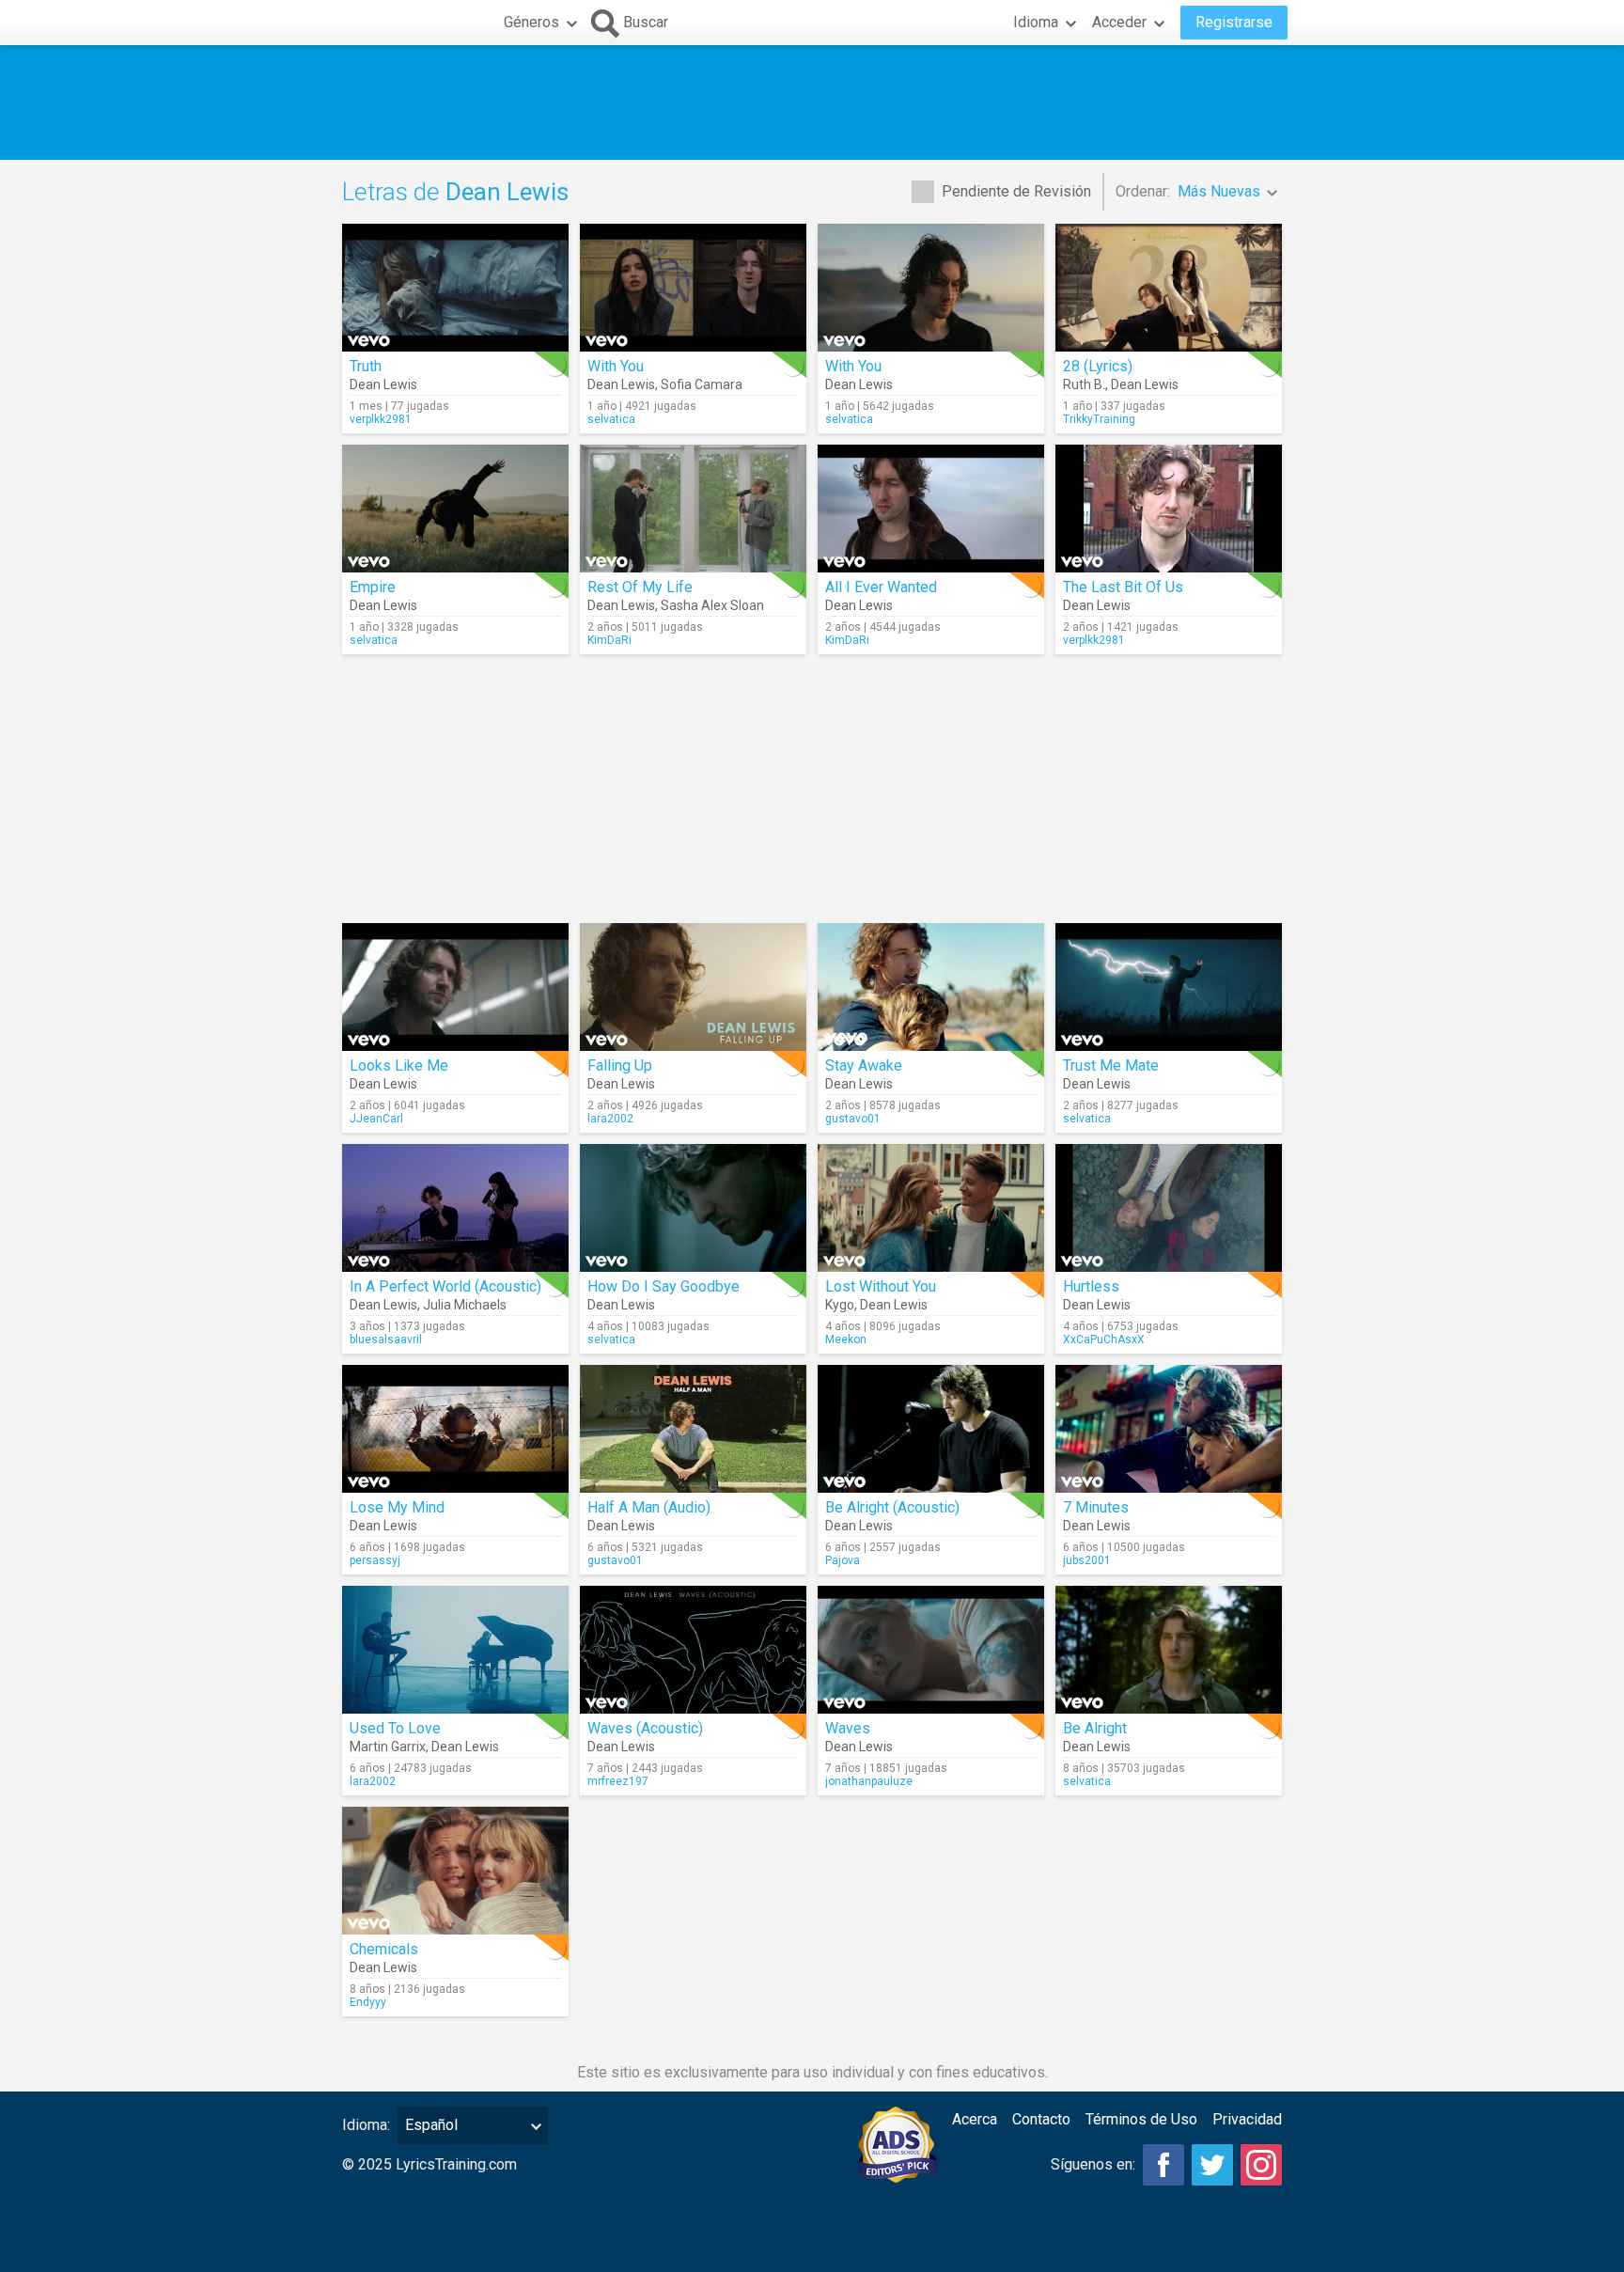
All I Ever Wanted (881, 587)
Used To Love (395, 1728)
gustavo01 (853, 1119)
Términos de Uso (1141, 2119)
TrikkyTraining (1099, 419)
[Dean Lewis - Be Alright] (1169, 1650)
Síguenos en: (1093, 2164)
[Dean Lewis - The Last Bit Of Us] (1169, 509)
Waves (848, 1728)
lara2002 (610, 1119)
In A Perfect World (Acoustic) (445, 1286)
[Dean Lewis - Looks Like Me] (455, 987)
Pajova (843, 1560)
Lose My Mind (397, 1507)
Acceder (1119, 22)
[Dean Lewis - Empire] (455, 509)
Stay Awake (864, 1065)
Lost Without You (881, 1286)
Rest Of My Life (640, 587)
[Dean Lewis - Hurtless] (1169, 1208)
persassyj (375, 1560)
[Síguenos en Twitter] (1212, 2165)
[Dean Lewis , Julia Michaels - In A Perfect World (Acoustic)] (455, 1208)
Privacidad (1247, 2119)
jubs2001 (1087, 1560)
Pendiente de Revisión (1016, 191)
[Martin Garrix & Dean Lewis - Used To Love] (455, 1650)
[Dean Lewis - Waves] (931, 1650)
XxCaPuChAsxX (1104, 1340)
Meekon (846, 1340)
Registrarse (1234, 22)
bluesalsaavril (386, 1340)
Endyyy (368, 2002)
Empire (373, 587)
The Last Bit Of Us (1123, 587)
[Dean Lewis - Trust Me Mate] (1169, 987)
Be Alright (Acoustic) (892, 1507)
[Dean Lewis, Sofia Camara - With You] (693, 288)
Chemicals (384, 1949)
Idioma (1036, 22)
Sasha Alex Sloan (712, 605)
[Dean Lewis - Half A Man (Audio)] (693, 1429)
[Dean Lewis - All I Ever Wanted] (931, 509)
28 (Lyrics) (1098, 366)
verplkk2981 (381, 419)
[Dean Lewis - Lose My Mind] (455, 1429)
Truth (366, 366)
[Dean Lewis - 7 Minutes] (1169, 1429)
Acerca (975, 2119)
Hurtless (1091, 1286)
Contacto (1041, 2119)
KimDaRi (609, 640)
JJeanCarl (376, 1119)
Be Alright (1095, 1728)
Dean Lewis (383, 384)
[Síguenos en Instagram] (1261, 2165)
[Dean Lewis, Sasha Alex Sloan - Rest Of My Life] (693, 509)
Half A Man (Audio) (649, 1507)
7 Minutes (1096, 1507)
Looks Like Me (399, 1065)
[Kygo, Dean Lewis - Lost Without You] (931, 1208)
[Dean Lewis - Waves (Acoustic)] (693, 1650)
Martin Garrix (388, 1747)
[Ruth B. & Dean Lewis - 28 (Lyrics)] (1169, 288)
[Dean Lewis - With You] (931, 288)
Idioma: (366, 2125)
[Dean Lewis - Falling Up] (693, 987)
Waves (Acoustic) (645, 1728)
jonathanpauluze (869, 1781)
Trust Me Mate (1111, 1065)
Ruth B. (1084, 384)
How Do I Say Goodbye (664, 1286)
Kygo (840, 1305)
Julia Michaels (465, 1305)
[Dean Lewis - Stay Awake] (931, 987)
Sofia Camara (702, 384)
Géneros (531, 22)
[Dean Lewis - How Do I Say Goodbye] (693, 1208)
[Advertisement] (812, 102)
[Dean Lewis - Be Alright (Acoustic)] (931, 1429)
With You (616, 366)
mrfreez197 (618, 1781)
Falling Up (620, 1065)
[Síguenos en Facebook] (1163, 2165)
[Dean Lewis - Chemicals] (455, 1871)
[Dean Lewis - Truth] (455, 288)
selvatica (611, 419)
